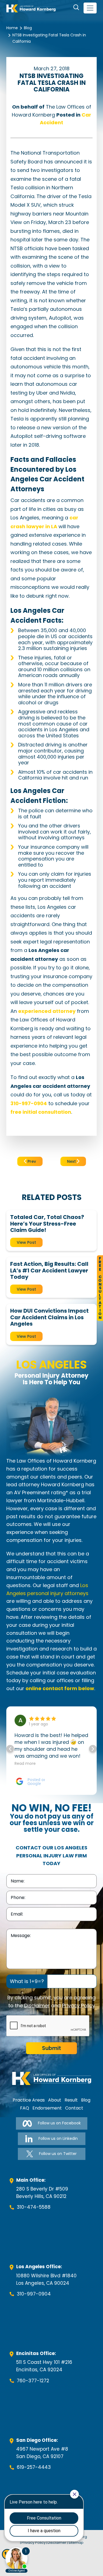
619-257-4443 (34, 2467)
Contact (74, 2108)
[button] (93, 1749)
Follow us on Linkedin (58, 2138)
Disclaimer (37, 2005)
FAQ (25, 2108)
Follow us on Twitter (58, 2154)
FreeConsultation (100, 1288)
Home (12, 28)
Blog (28, 28)
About (55, 2100)
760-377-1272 (33, 2381)
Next (72, 1161)
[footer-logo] (52, 2078)
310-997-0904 (34, 2294)
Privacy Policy (79, 2005)
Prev (31, 1161)
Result (71, 2100)
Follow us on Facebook (59, 2123)
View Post (26, 1242)
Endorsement (47, 2108)
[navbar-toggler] (90, 8)
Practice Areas (29, 2100)
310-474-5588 (34, 2207)
